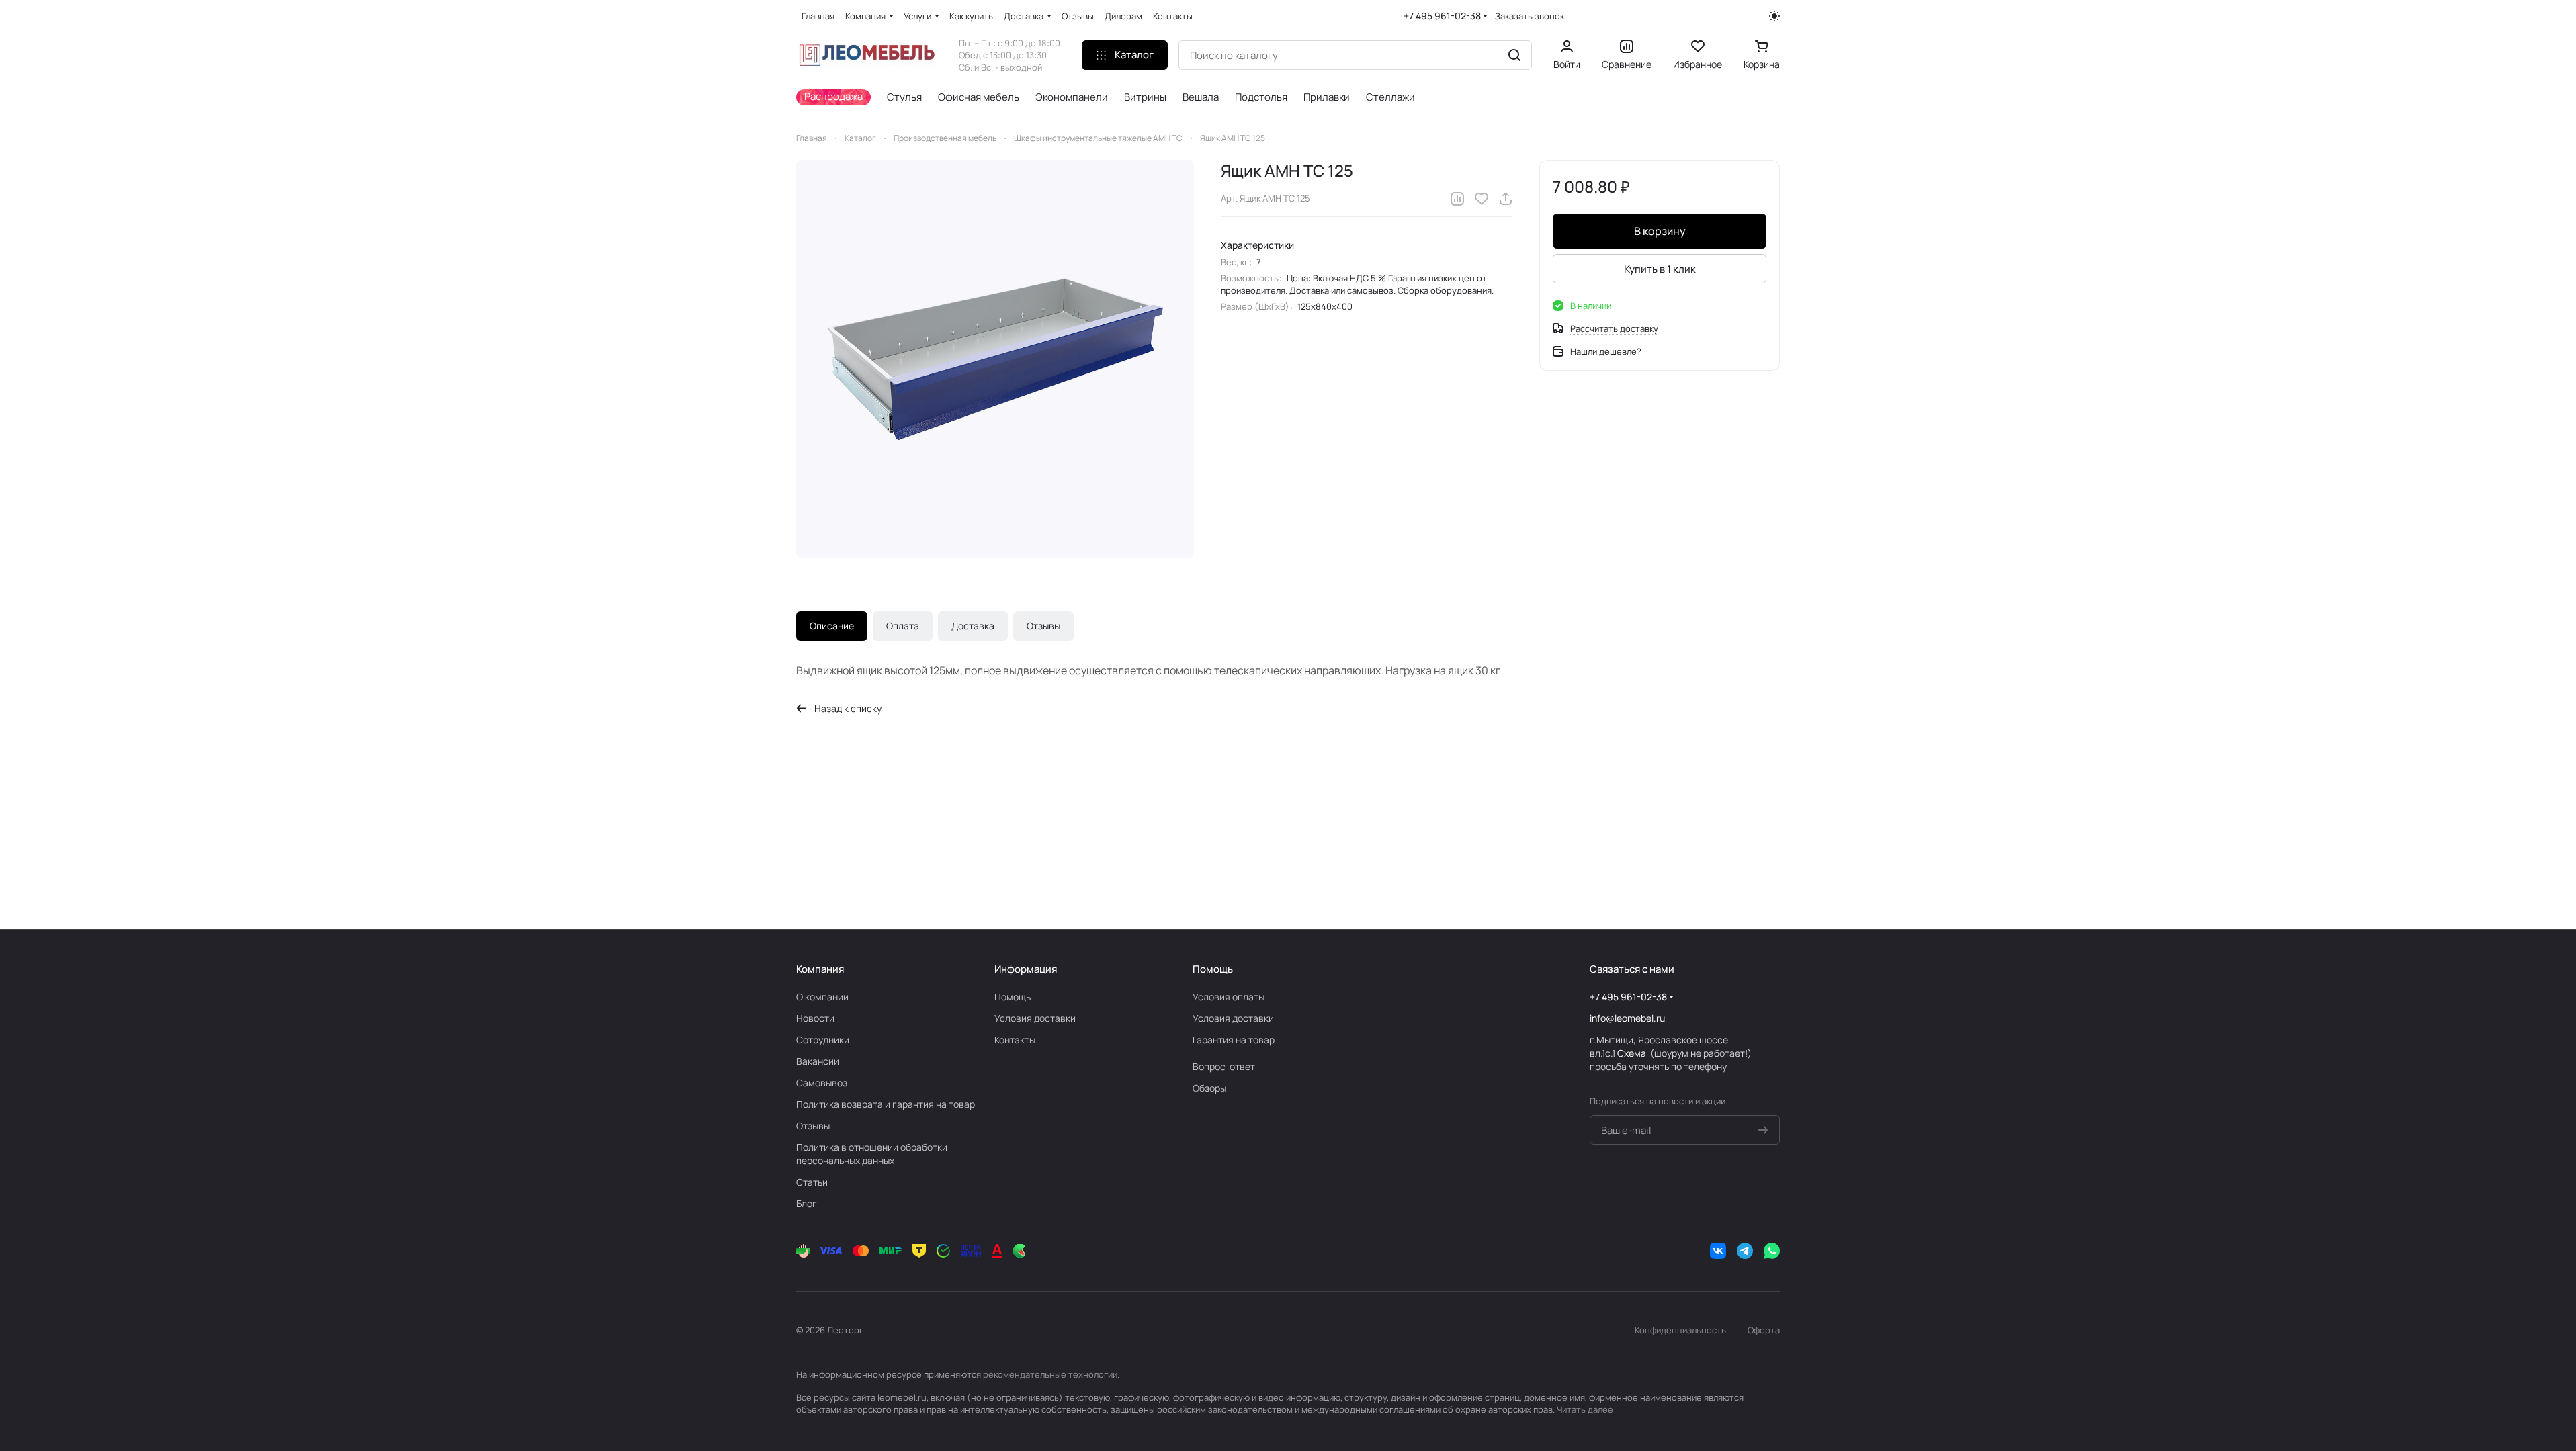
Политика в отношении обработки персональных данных (872, 1154)
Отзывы (1043, 626)
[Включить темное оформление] (1774, 16)
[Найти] (1514, 55)
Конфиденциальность (1680, 1330)
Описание (832, 626)
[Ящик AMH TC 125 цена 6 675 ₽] (995, 359)
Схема (1632, 1053)
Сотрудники (823, 1040)
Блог (807, 1203)
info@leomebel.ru (1627, 1018)
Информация (1026, 969)
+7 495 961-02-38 (1442, 16)
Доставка (973, 626)
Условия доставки (1035, 1018)
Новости (815, 1018)
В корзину (1660, 231)
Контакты (1015, 1040)
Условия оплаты (1229, 997)
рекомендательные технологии (1050, 1374)
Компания (820, 969)
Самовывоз (822, 1083)
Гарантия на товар (1234, 1040)
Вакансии (818, 1061)
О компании (822, 997)
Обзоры (1209, 1088)
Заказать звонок (1530, 16)
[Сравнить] (1457, 199)
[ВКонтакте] (1718, 1251)
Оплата (903, 626)
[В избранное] (1482, 199)
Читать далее (1585, 1409)
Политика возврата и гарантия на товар (886, 1104)
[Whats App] (1772, 1251)
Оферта (1764, 1330)
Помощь (1013, 997)
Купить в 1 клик (1660, 269)
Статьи (812, 1182)
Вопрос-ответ (1224, 1066)
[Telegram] (1745, 1251)
